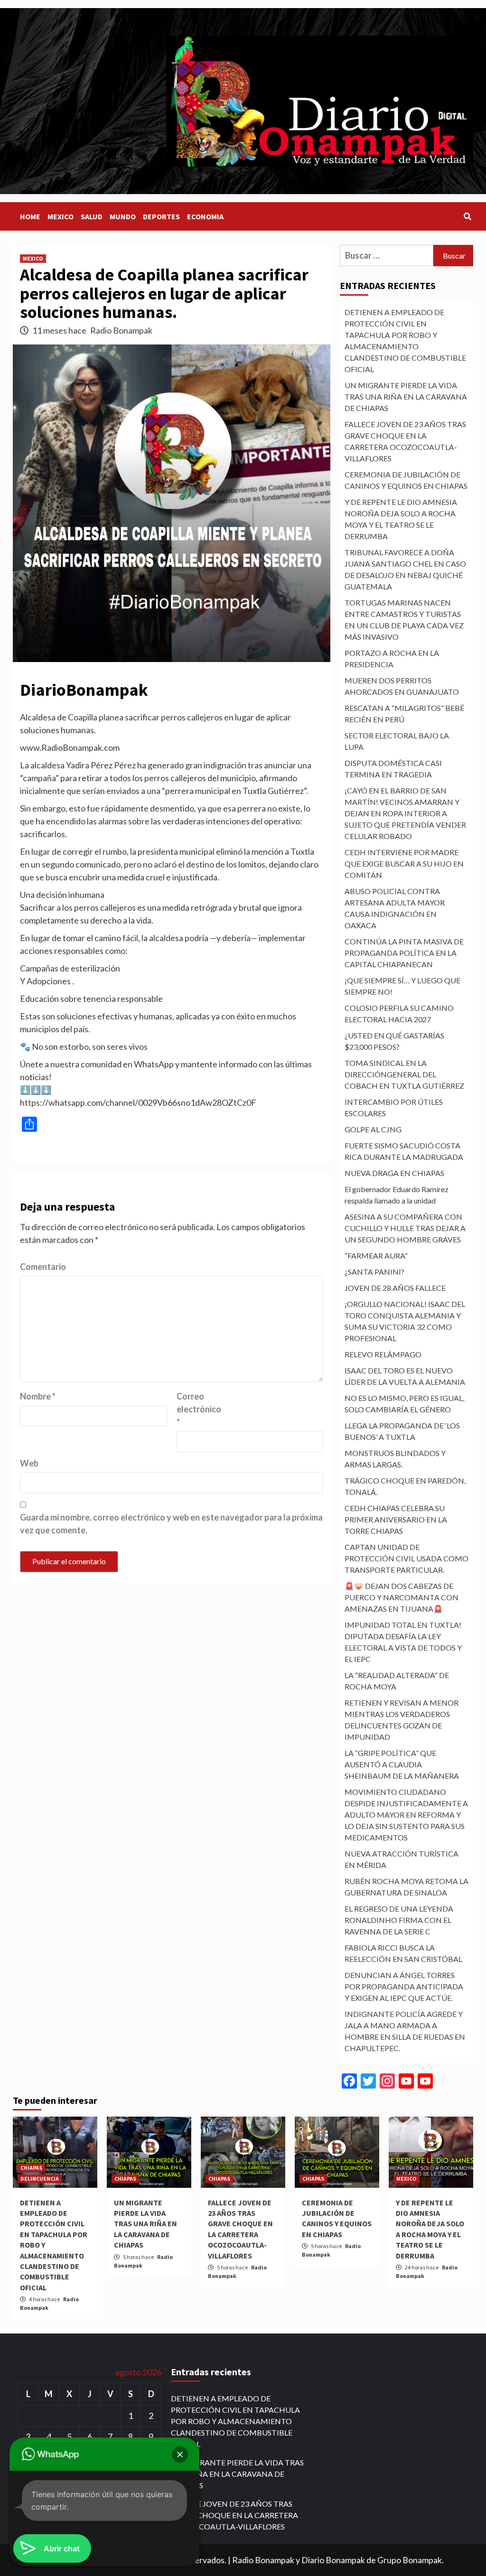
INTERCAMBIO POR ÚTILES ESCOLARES (394, 1107)
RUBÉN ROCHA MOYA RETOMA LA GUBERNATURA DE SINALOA (407, 1887)
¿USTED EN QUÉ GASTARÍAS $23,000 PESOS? (394, 1041)
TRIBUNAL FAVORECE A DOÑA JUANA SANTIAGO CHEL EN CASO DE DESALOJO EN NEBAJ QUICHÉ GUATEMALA (405, 569)
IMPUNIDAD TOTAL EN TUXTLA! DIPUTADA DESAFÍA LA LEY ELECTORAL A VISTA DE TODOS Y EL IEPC (403, 1642)
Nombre (38, 1396)
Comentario (43, 1267)
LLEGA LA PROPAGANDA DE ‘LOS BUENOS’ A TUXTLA (402, 1431)
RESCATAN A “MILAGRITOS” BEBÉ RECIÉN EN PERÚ (404, 714)
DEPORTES (161, 216)
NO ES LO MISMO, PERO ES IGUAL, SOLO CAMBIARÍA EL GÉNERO (404, 1404)
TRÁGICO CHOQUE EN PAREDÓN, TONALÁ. (405, 1486)
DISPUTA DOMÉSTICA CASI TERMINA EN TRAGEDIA (393, 769)
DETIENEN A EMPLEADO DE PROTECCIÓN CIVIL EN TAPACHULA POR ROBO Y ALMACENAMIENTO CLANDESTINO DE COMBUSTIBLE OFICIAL (405, 341)
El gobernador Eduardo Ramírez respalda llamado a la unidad (397, 1195)
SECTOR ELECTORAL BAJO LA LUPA (397, 741)
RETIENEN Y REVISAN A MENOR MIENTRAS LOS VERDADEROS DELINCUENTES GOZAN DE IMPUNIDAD (402, 1720)
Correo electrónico (199, 1409)
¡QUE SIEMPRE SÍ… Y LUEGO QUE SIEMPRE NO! (402, 986)
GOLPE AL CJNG (373, 1129)
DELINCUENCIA (40, 2179)
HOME (30, 216)
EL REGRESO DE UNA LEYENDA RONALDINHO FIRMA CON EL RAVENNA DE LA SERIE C (399, 1920)
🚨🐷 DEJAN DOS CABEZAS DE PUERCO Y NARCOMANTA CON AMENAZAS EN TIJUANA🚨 (402, 1597)
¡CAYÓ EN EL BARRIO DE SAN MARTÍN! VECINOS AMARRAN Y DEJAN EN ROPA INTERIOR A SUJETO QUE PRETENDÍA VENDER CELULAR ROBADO (405, 813)
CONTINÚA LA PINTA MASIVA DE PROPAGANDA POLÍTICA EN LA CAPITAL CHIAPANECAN (404, 953)
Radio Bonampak (121, 330)
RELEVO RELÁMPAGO (383, 1354)
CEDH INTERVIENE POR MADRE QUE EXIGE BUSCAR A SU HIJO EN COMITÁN (404, 863)
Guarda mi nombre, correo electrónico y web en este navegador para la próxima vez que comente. (171, 1524)
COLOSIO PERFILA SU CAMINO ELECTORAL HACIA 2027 (399, 1013)
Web (29, 1463)
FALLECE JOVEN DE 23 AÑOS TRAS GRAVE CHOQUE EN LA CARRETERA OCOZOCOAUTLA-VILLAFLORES (405, 441)
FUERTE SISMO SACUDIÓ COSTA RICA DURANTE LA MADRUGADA (404, 1151)
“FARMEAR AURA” (376, 1255)
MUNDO (123, 216)
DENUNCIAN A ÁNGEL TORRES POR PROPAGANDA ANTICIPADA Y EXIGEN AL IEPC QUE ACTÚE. (404, 1986)
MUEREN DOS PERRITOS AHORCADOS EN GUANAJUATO (402, 686)
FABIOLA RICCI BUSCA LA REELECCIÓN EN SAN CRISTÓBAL (403, 1953)
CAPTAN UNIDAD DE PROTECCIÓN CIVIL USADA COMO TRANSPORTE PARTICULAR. (407, 1558)
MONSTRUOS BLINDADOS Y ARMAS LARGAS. (395, 1459)
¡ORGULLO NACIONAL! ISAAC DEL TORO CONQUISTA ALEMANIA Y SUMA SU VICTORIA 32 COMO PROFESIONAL (405, 1321)
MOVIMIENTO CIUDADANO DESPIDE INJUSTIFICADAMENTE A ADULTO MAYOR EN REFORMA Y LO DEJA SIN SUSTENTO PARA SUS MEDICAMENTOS (406, 1815)
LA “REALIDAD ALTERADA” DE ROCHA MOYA (397, 1681)
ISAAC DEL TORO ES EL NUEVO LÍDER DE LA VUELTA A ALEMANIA (405, 1376)
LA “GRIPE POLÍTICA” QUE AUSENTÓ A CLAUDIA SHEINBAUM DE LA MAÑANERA (402, 1764)
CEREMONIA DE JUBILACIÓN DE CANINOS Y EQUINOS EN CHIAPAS (406, 480)
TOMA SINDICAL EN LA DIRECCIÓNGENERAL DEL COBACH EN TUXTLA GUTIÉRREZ (404, 1074)
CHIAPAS (31, 2168)
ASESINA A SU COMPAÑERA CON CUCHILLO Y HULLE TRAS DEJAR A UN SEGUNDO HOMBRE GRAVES (405, 1228)
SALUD (92, 216)
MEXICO (61, 216)
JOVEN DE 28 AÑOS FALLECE (395, 1288)
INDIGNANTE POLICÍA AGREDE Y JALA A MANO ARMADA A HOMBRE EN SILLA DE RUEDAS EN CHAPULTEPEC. (405, 2031)
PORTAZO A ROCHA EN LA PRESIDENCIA (392, 658)
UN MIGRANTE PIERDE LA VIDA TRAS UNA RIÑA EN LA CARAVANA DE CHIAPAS (406, 397)
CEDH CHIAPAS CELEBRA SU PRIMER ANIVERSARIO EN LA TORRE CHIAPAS (396, 1519)
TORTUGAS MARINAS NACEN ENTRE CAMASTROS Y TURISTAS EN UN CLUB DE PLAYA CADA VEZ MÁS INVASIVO (404, 620)
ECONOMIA (205, 216)
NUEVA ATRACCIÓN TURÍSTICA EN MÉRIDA (402, 1859)
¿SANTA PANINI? (374, 1272)
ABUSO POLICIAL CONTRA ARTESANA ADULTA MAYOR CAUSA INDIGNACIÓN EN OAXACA (395, 908)
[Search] (467, 216)
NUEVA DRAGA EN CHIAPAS (394, 1173)
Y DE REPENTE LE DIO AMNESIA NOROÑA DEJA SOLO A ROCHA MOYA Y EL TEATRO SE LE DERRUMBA (401, 519)
